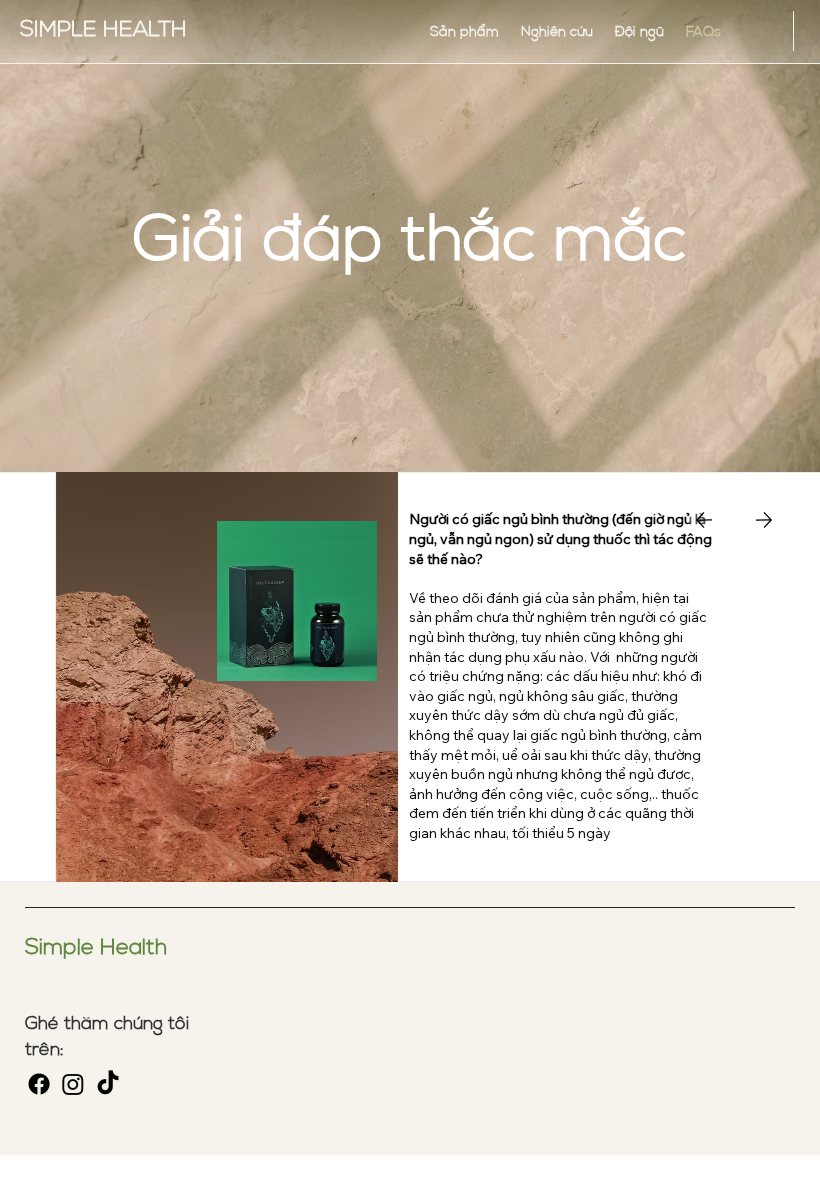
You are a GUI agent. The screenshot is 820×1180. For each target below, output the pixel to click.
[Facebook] (39, 1084)
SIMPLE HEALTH (103, 28)
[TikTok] (108, 1084)
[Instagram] (73, 1084)
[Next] (764, 520)
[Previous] (704, 520)
